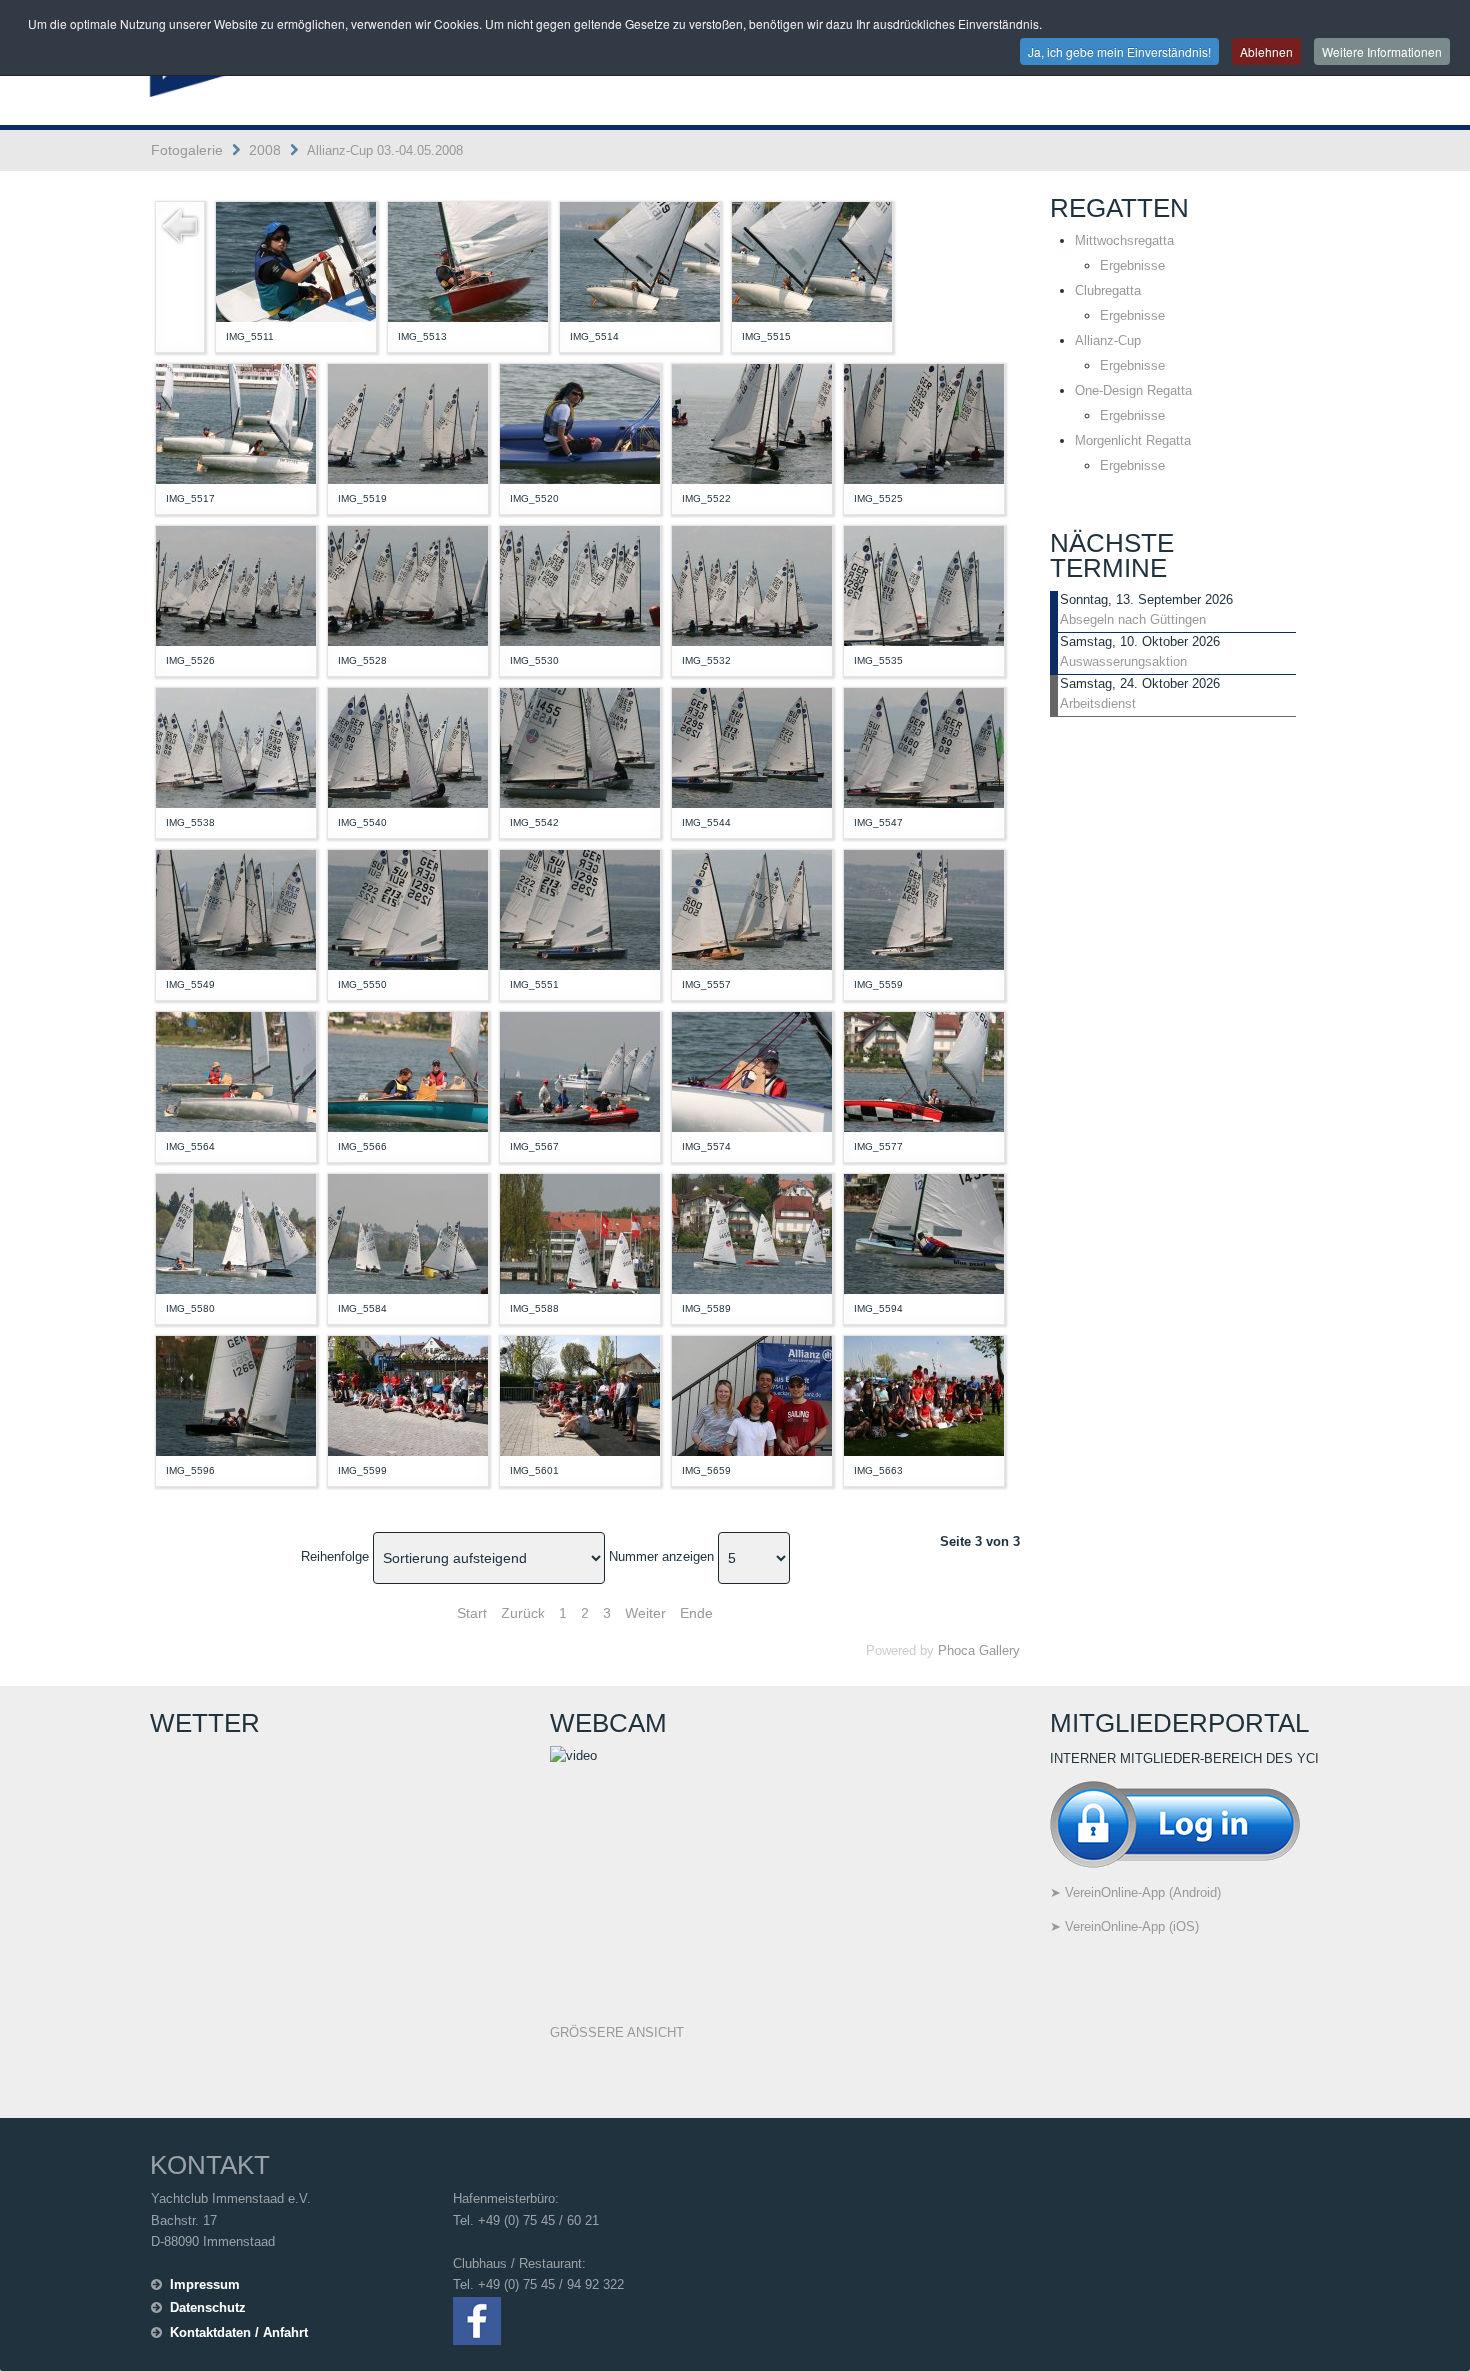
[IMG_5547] (924, 746)
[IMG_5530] (580, 584)
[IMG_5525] (924, 422)
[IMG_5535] (924, 584)
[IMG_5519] (408, 422)
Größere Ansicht (617, 2032)
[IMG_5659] (752, 1394)
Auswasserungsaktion (1123, 661)
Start (472, 1613)
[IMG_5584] (408, 1232)
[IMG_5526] (236, 584)
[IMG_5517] (236, 422)
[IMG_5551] (580, 908)
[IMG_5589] (752, 1232)
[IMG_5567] (580, 1070)
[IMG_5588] (580, 1232)
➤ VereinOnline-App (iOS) (1124, 1926)
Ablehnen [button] (1266, 51)
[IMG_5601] (580, 1394)
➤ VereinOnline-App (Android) (1135, 1892)
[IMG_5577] (924, 1070)
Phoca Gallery (979, 1650)
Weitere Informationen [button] (1382, 51)
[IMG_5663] (924, 1394)
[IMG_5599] (408, 1394)
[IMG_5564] (236, 1070)
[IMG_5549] (236, 908)
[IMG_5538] (236, 746)
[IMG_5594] (924, 1232)
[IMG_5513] (468, 260)
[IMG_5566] (408, 1070)
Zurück (523, 1613)
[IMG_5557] (752, 908)
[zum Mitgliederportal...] (1175, 1822)
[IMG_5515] (812, 260)
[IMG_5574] (752, 1070)
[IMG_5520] (580, 422)
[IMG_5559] (924, 908)
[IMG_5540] (408, 746)
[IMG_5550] (408, 908)
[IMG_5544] (752, 746)
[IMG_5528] (408, 584)
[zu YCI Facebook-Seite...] (477, 2319)
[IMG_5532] (752, 584)
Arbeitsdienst (1098, 703)
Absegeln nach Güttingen (1133, 619)
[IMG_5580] (236, 1232)
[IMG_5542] (580, 746)
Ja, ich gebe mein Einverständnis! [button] (1119, 51)
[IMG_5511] (296, 260)
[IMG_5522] (752, 422)
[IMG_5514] (640, 260)
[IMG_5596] (236, 1394)
